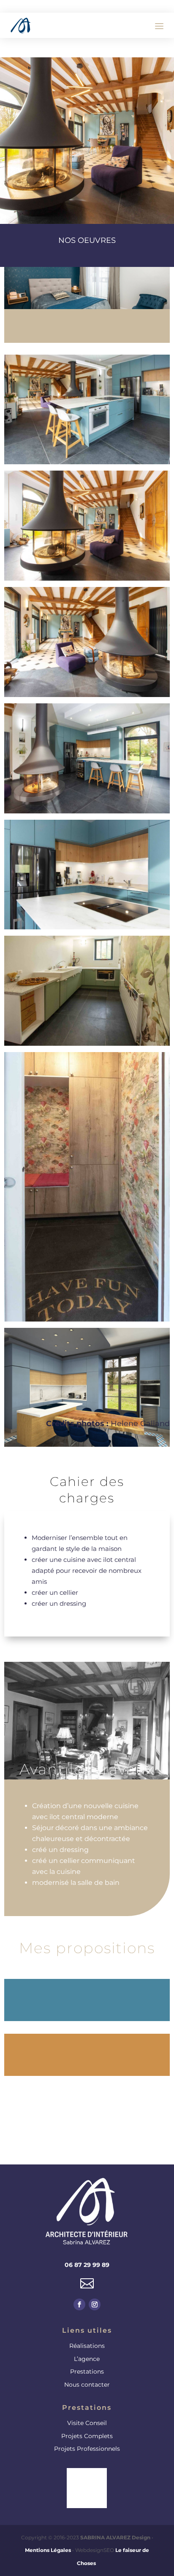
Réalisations (87, 2346)
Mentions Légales (48, 2550)
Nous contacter (87, 2385)
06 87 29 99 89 (87, 2265)
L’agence (87, 2359)
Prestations (87, 2371)
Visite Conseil (87, 2423)
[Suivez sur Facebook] (79, 2304)
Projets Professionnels (87, 2449)
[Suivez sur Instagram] (95, 2304)
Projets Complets (87, 2436)
